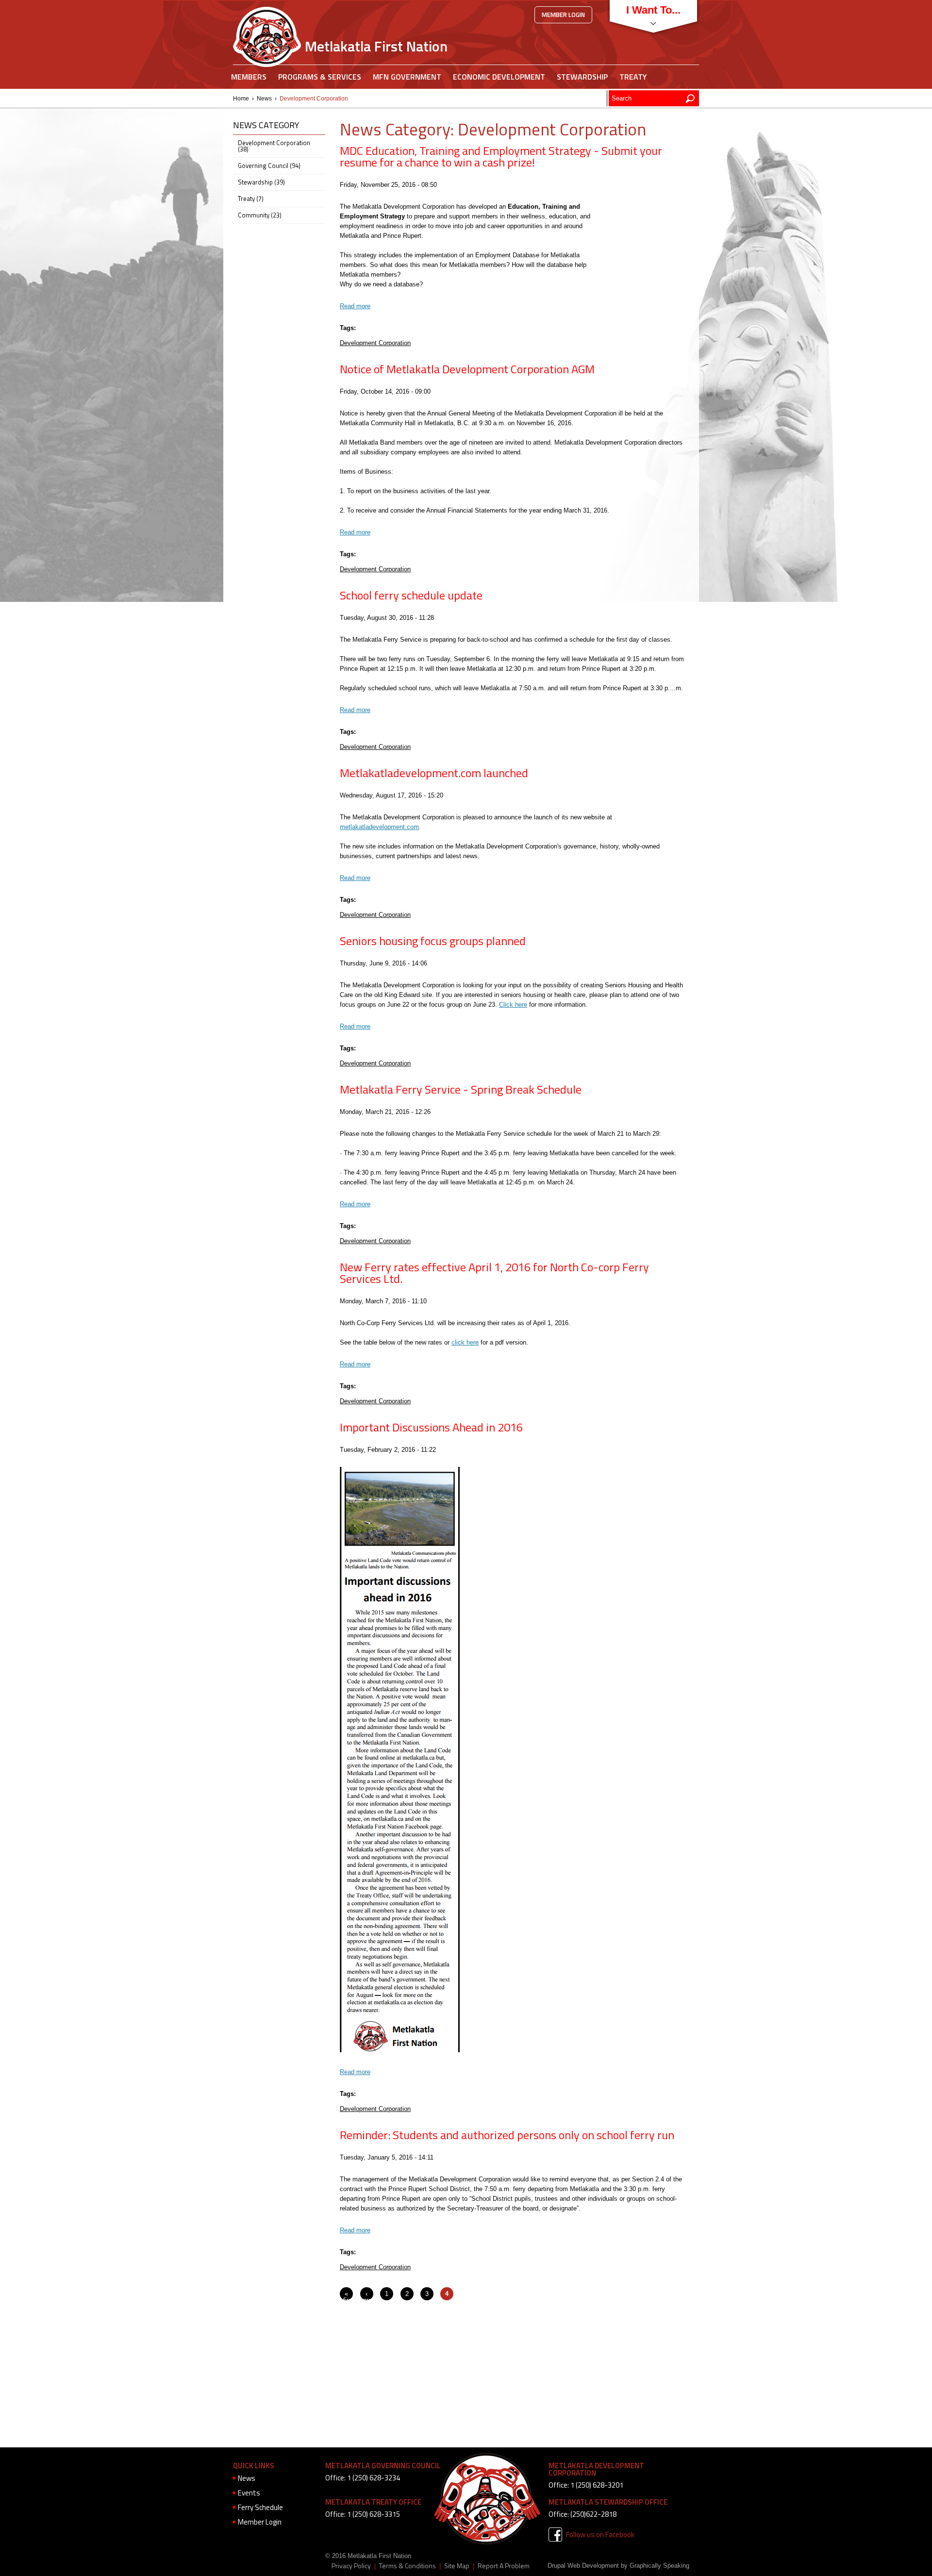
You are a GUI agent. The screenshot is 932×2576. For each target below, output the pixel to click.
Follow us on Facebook (600, 2534)
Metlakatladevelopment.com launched (434, 773)
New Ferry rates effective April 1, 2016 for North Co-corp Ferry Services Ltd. (494, 1273)
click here (465, 1342)
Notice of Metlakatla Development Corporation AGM (467, 369)
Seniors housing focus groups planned (433, 941)
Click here (513, 1005)
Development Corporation (375, 343)
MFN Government (407, 77)
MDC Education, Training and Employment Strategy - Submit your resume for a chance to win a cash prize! (501, 156)
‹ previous (375, 2297)
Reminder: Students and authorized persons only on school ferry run (507, 2135)
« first (349, 2297)
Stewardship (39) (261, 182)
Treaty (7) (251, 199)
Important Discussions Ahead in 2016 (431, 1427)
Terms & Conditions (408, 2566)
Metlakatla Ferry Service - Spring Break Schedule (461, 1089)
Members (249, 77)
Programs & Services (320, 77)
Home (241, 99)
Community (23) (260, 215)
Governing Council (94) (269, 166)
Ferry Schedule (260, 2507)
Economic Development (499, 77)
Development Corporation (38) (274, 146)
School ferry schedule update (411, 595)
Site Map (457, 2566)
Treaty (633, 77)
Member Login (563, 15)
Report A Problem (504, 2566)
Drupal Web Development (583, 2566)
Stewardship (582, 77)
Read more (355, 306)
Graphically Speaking (659, 2566)
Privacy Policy (351, 2566)
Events (249, 2493)
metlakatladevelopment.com (379, 827)
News (264, 99)
